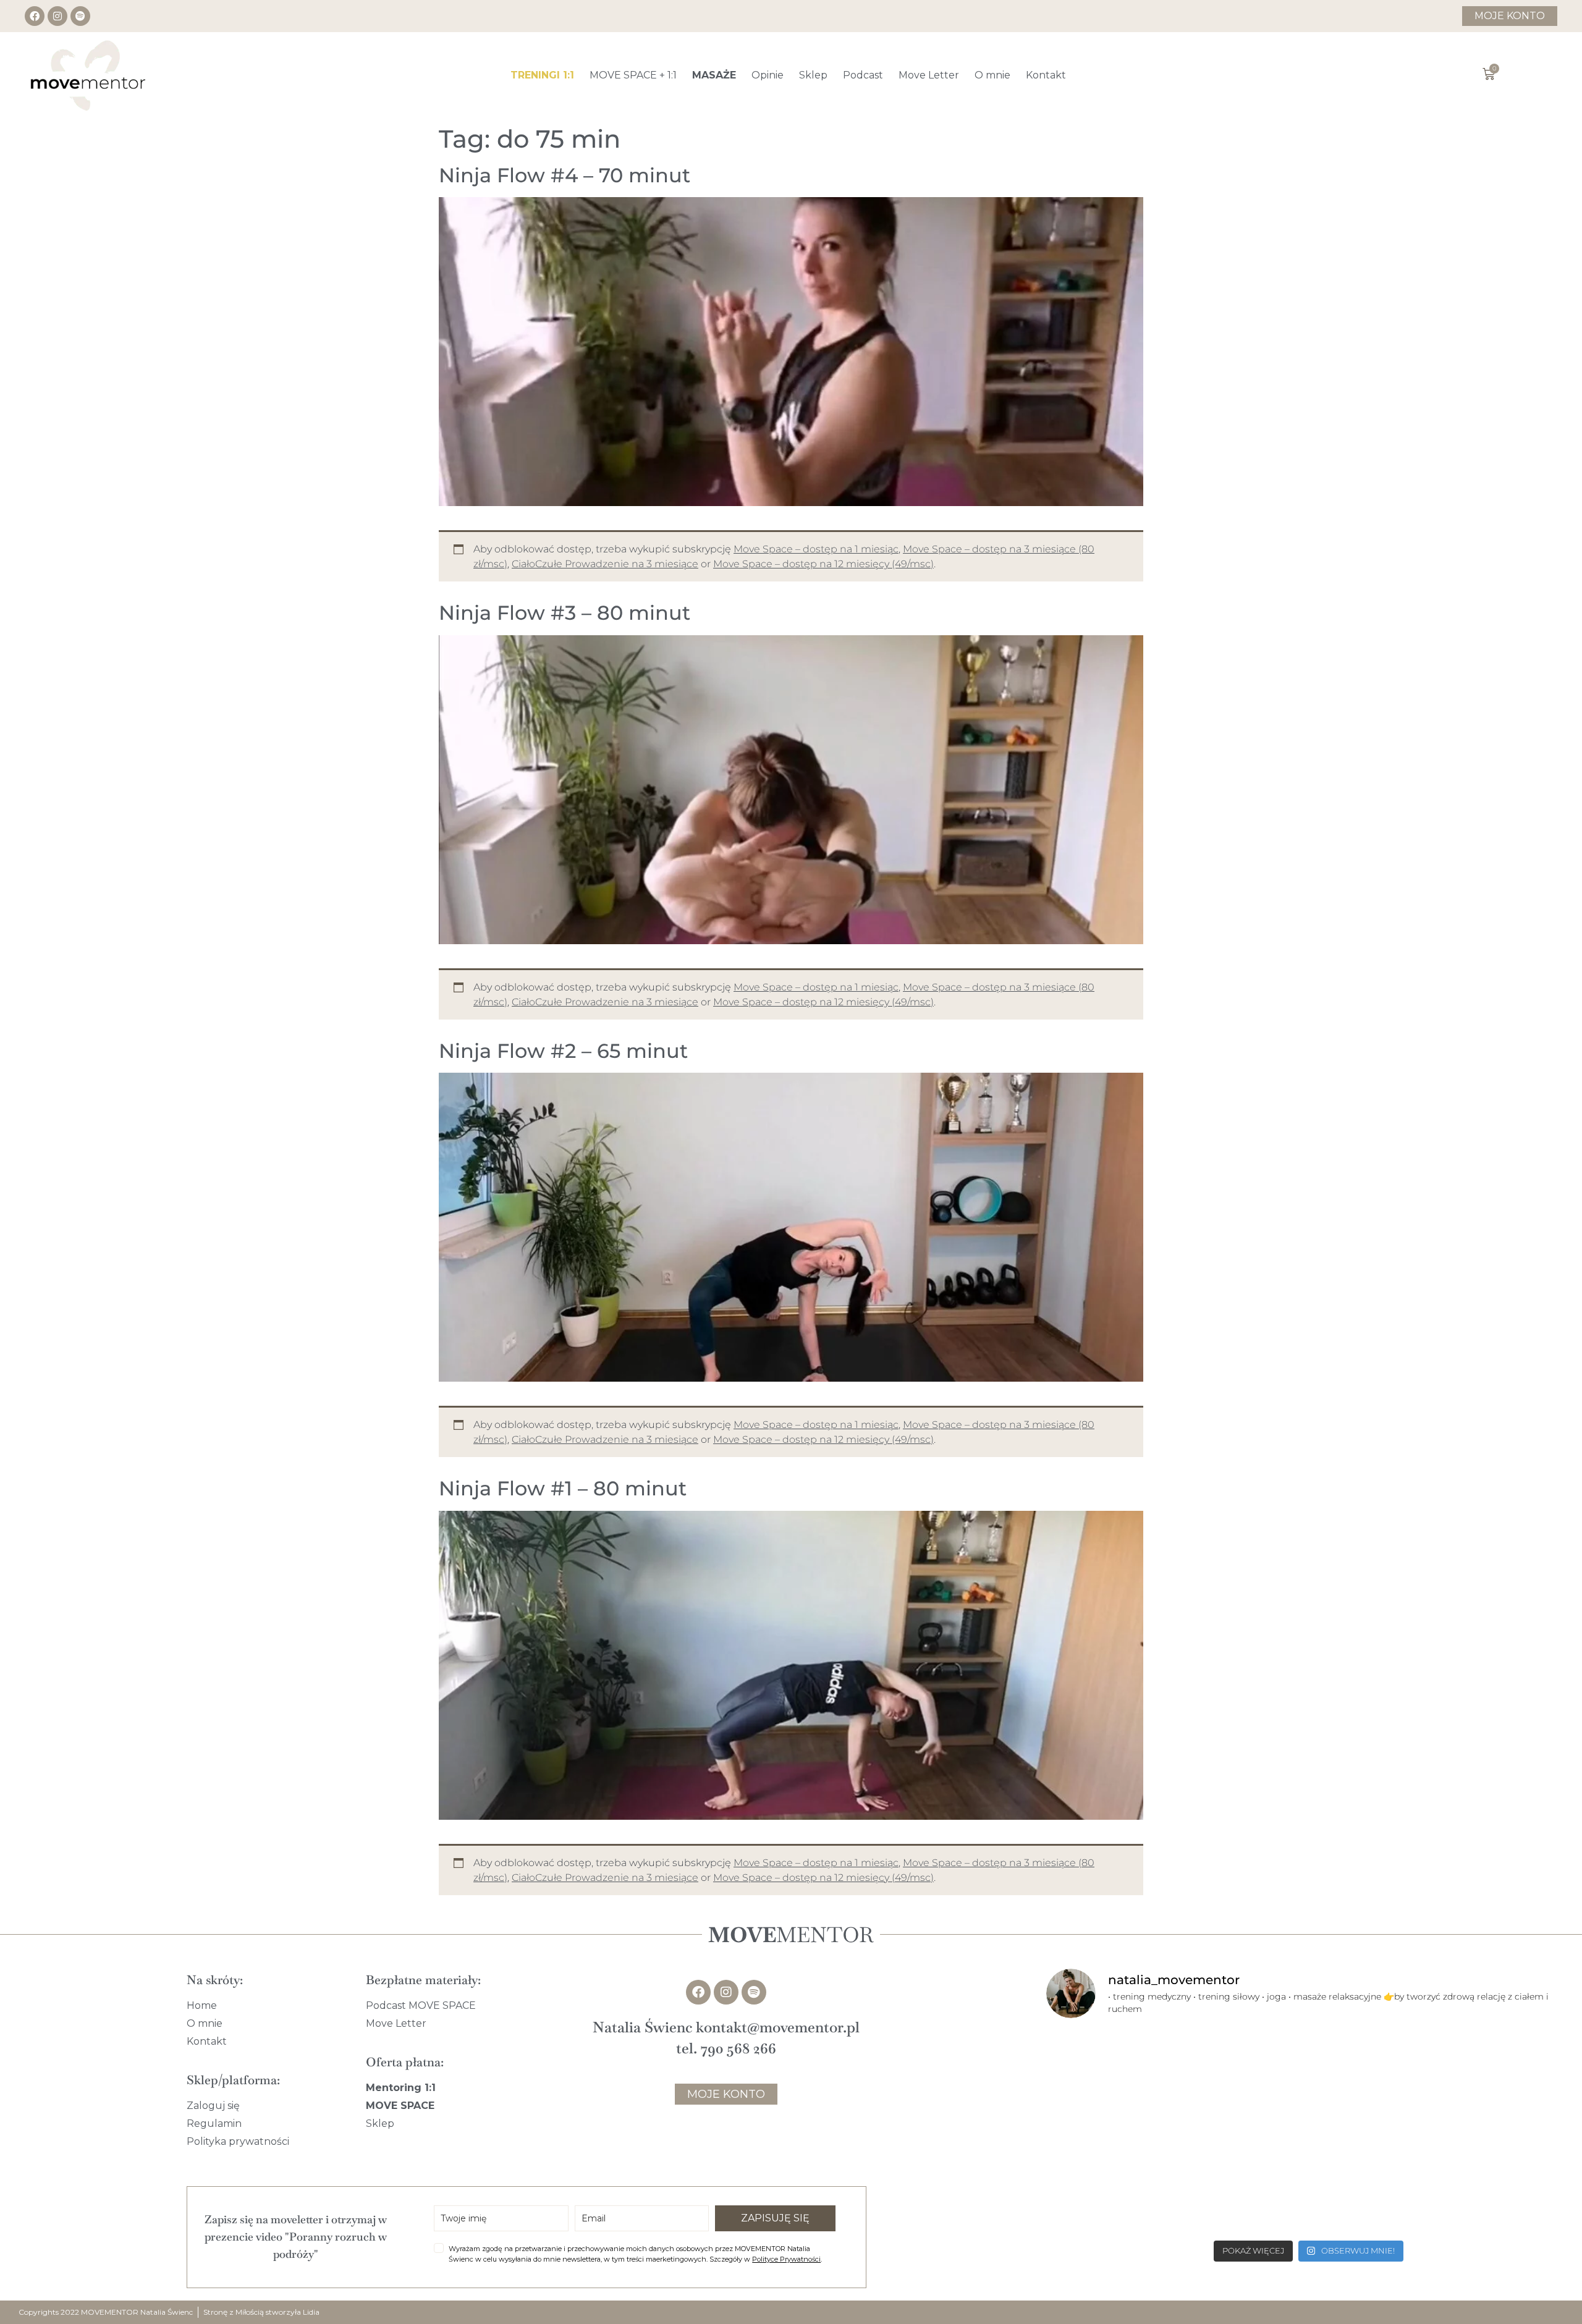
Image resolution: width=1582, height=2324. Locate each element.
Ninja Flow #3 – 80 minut (565, 613)
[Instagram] (57, 16)
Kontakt (1046, 75)
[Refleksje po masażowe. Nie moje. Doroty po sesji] (1309, 2182)
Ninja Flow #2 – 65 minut (563, 1051)
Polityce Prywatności (786, 2259)
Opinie (768, 75)
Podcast (863, 75)
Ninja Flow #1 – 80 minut (563, 1488)
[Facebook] (35, 16)
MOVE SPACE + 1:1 (633, 75)
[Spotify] (80, 16)
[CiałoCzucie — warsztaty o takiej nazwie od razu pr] (1486, 2182)
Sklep (813, 75)
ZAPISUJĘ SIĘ (775, 2218)
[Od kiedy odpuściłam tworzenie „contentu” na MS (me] (1309, 2081)
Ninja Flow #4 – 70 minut (565, 175)
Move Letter (929, 75)
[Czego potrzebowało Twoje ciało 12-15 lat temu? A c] (1132, 2182)
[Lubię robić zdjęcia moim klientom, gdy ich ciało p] (1132, 2081)
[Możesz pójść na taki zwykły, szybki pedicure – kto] (1486, 2081)
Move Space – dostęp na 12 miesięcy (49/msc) (823, 564)
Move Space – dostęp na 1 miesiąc (816, 549)
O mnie (992, 75)
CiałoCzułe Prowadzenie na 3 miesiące (605, 564)
